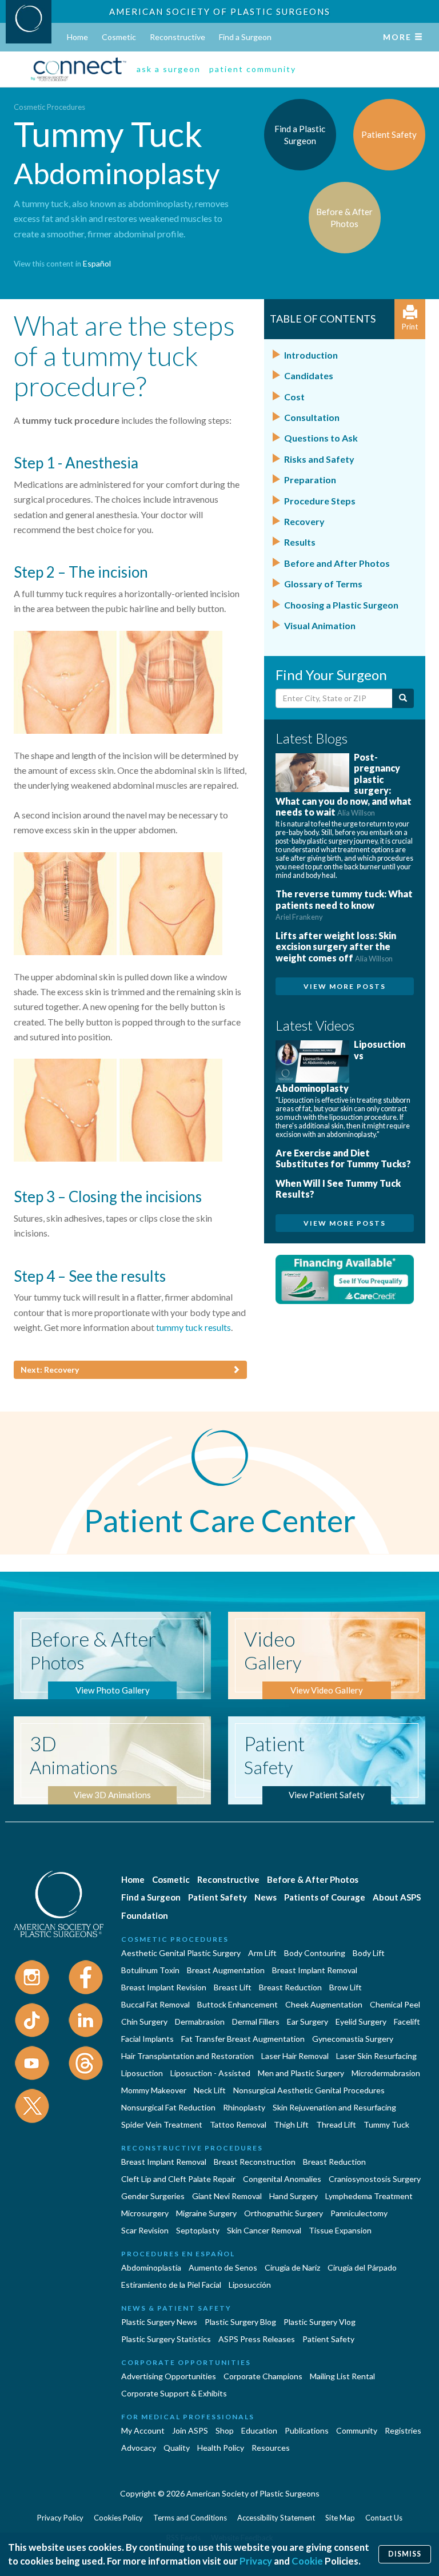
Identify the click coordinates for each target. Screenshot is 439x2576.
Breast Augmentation (226, 1970)
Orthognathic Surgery (284, 2213)
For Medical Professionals (188, 2417)
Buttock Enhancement (238, 2004)
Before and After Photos (337, 563)
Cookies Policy (118, 2518)
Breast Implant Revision (164, 1987)
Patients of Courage (325, 1897)
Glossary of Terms (323, 584)
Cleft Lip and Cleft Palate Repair (178, 2179)
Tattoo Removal (238, 2124)
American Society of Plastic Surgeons (220, 11)
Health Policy (221, 2448)
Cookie (307, 2561)
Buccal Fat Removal (155, 2004)
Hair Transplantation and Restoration (187, 2056)
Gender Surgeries (153, 2196)
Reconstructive (177, 37)
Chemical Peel (395, 2004)
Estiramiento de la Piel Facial (171, 2285)
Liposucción (250, 2285)
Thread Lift (336, 2124)
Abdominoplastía (151, 2267)
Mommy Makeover (154, 2090)
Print (410, 327)
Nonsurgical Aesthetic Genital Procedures (309, 2090)
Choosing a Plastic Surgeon (341, 605)
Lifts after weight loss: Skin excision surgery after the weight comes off (336, 946)
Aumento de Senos (223, 2267)
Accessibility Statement (276, 2518)
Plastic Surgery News (159, 2322)
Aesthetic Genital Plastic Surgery (181, 1953)
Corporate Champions (263, 2376)
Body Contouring (315, 1953)
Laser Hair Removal (295, 2056)
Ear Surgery (308, 2022)
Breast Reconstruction (255, 2162)
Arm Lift (262, 1953)
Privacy (256, 2561)
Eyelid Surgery (361, 2022)
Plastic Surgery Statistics (166, 2339)
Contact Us (384, 2518)
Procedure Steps (320, 501)
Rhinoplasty (244, 2107)
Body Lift (369, 1953)
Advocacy (139, 2448)
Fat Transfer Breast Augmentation (243, 2039)
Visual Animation (320, 625)
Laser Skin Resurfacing (376, 2056)
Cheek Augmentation (324, 2004)
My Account (143, 2430)
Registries (403, 2430)
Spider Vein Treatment (162, 2124)
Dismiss (405, 2554)
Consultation (312, 417)
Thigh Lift (291, 2124)
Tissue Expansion (340, 2230)
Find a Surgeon (245, 37)
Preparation (310, 480)
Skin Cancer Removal (264, 2230)
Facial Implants (147, 2039)
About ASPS (397, 1897)
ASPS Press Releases (257, 2339)
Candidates (309, 375)
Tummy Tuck (386, 2124)
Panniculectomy (359, 2213)
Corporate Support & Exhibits (174, 2393)
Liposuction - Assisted (210, 2073)
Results (300, 542)
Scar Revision (145, 2230)
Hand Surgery (294, 2196)
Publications (307, 2430)
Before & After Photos (313, 1879)
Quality (177, 2448)
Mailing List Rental (342, 2376)
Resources (271, 2448)
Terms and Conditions (190, 2518)
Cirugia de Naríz (292, 2267)
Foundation (145, 1915)
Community (357, 2430)
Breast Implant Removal (315, 1970)
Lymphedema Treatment (369, 2196)
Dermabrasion (200, 2022)
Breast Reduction (290, 1987)
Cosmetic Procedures (49, 107)
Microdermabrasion (386, 2073)
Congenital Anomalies (282, 2179)
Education (259, 2430)
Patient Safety (217, 1897)
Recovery (304, 521)
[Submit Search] (403, 698)
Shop (225, 2430)
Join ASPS (190, 2430)
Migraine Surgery (206, 2213)
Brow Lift (346, 1987)
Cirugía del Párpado (362, 2267)
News (266, 1897)
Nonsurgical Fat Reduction (168, 2107)
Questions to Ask (321, 438)
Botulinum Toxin (150, 1970)
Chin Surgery (144, 2022)
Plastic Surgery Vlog (320, 2322)
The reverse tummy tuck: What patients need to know (344, 905)
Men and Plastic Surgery (301, 2073)
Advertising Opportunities (169, 2376)
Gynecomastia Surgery (353, 2039)
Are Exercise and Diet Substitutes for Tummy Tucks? (343, 1158)
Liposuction (142, 2073)
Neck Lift (210, 2090)
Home (77, 37)
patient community (253, 69)
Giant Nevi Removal (227, 2196)
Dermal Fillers (256, 2022)
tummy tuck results (193, 1327)
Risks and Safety (319, 459)
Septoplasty (198, 2230)
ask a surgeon (169, 69)
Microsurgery (145, 2213)
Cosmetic (119, 37)
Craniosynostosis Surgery (375, 2179)
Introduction (311, 355)
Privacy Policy (60, 2518)
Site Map (340, 2518)
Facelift (407, 2022)
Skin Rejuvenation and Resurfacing (334, 2107)
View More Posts (345, 986)
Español (97, 263)
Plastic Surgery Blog (240, 2322)
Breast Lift (233, 1987)
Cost (294, 397)
